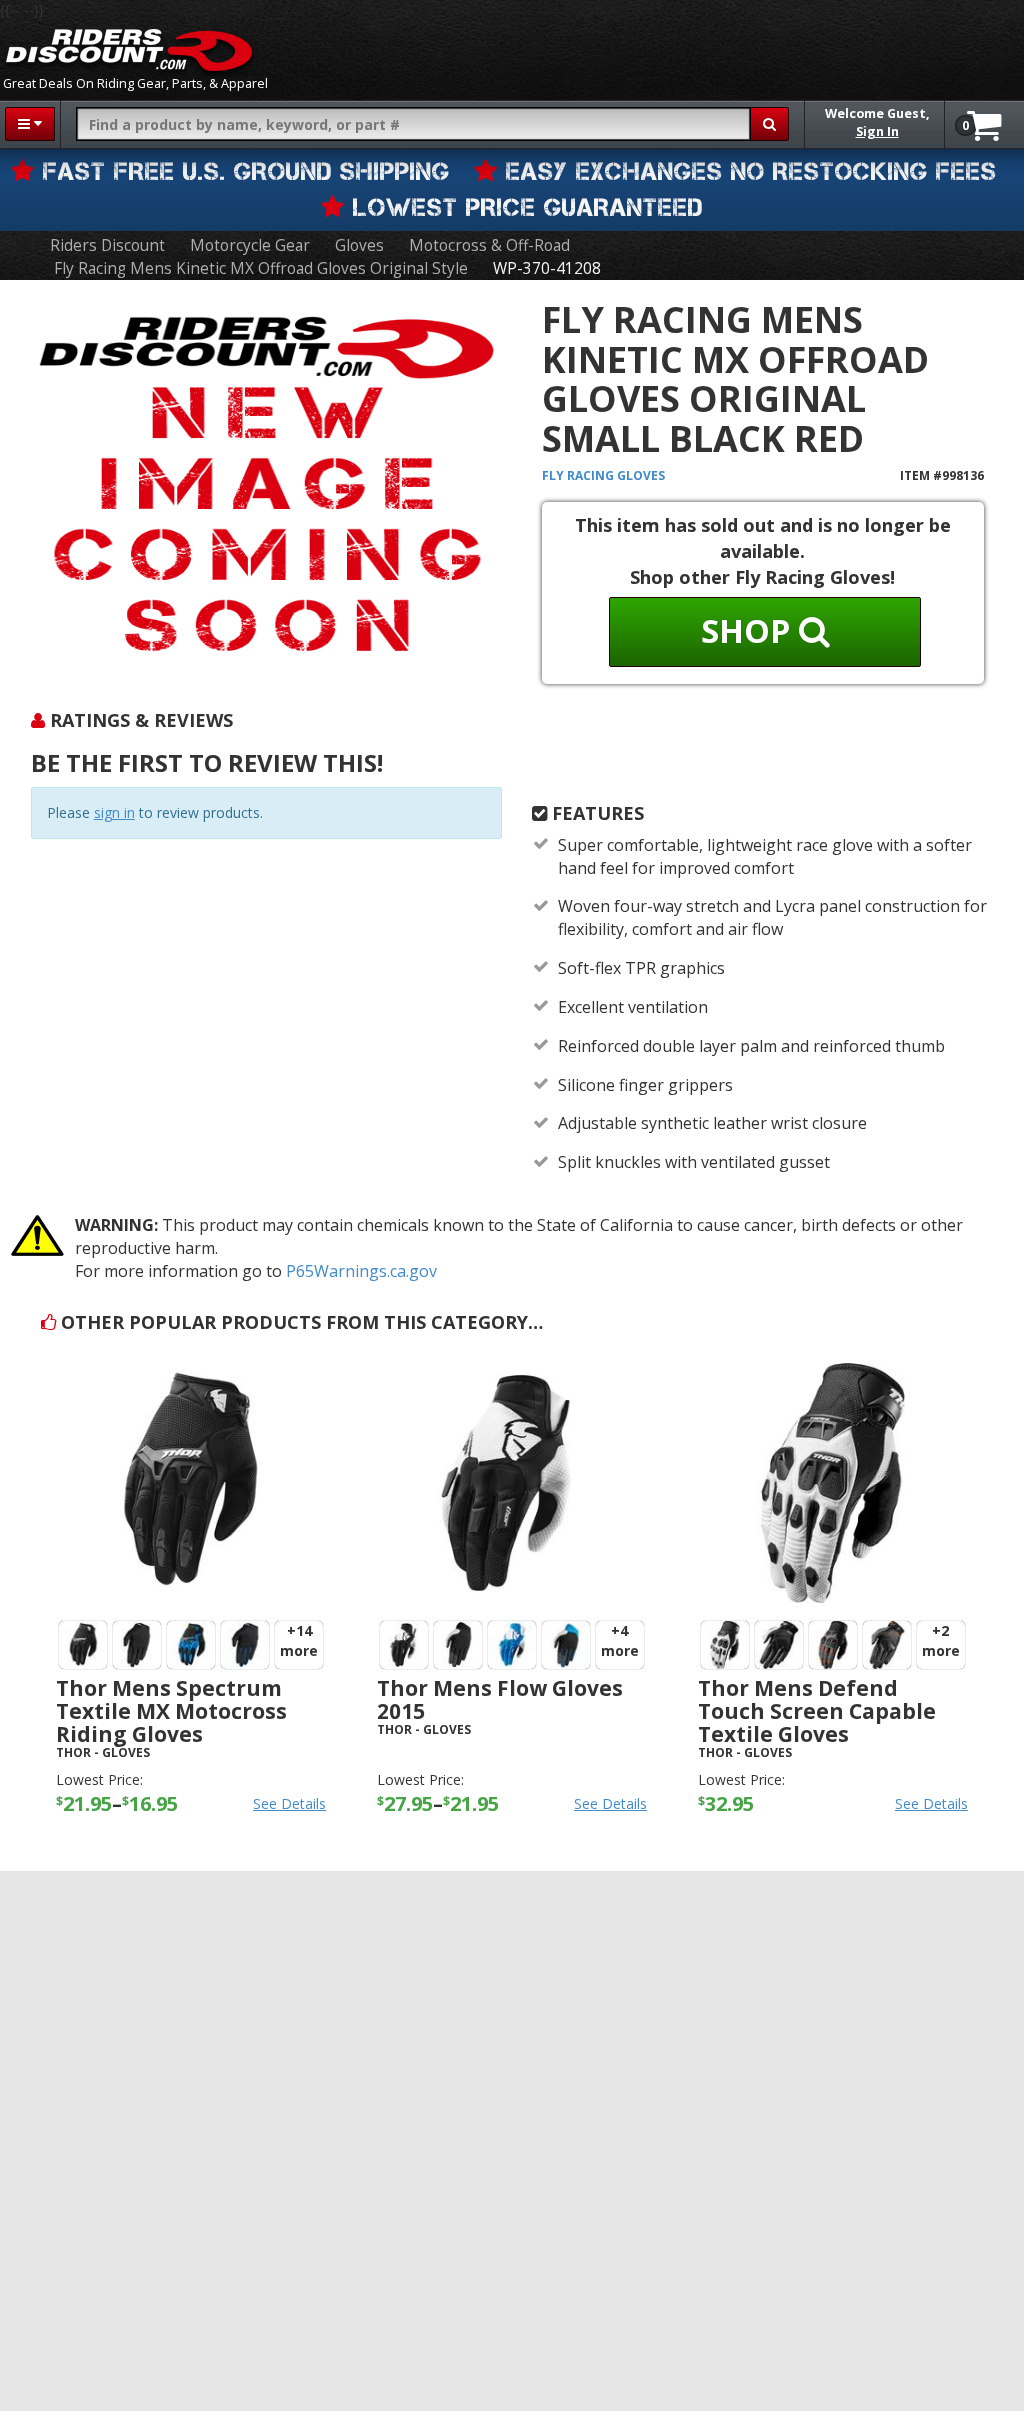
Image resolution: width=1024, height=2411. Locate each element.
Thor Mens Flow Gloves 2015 (500, 1699)
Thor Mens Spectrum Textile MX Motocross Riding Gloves (171, 1711)
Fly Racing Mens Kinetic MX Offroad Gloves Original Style (261, 268)
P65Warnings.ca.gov (361, 1271)
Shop (750, 630)
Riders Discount (107, 245)
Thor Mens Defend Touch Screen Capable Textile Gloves (817, 1711)
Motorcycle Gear (250, 245)
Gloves (359, 245)
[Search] (769, 124)
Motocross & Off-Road (489, 245)
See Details (289, 1803)
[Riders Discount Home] (129, 50)
